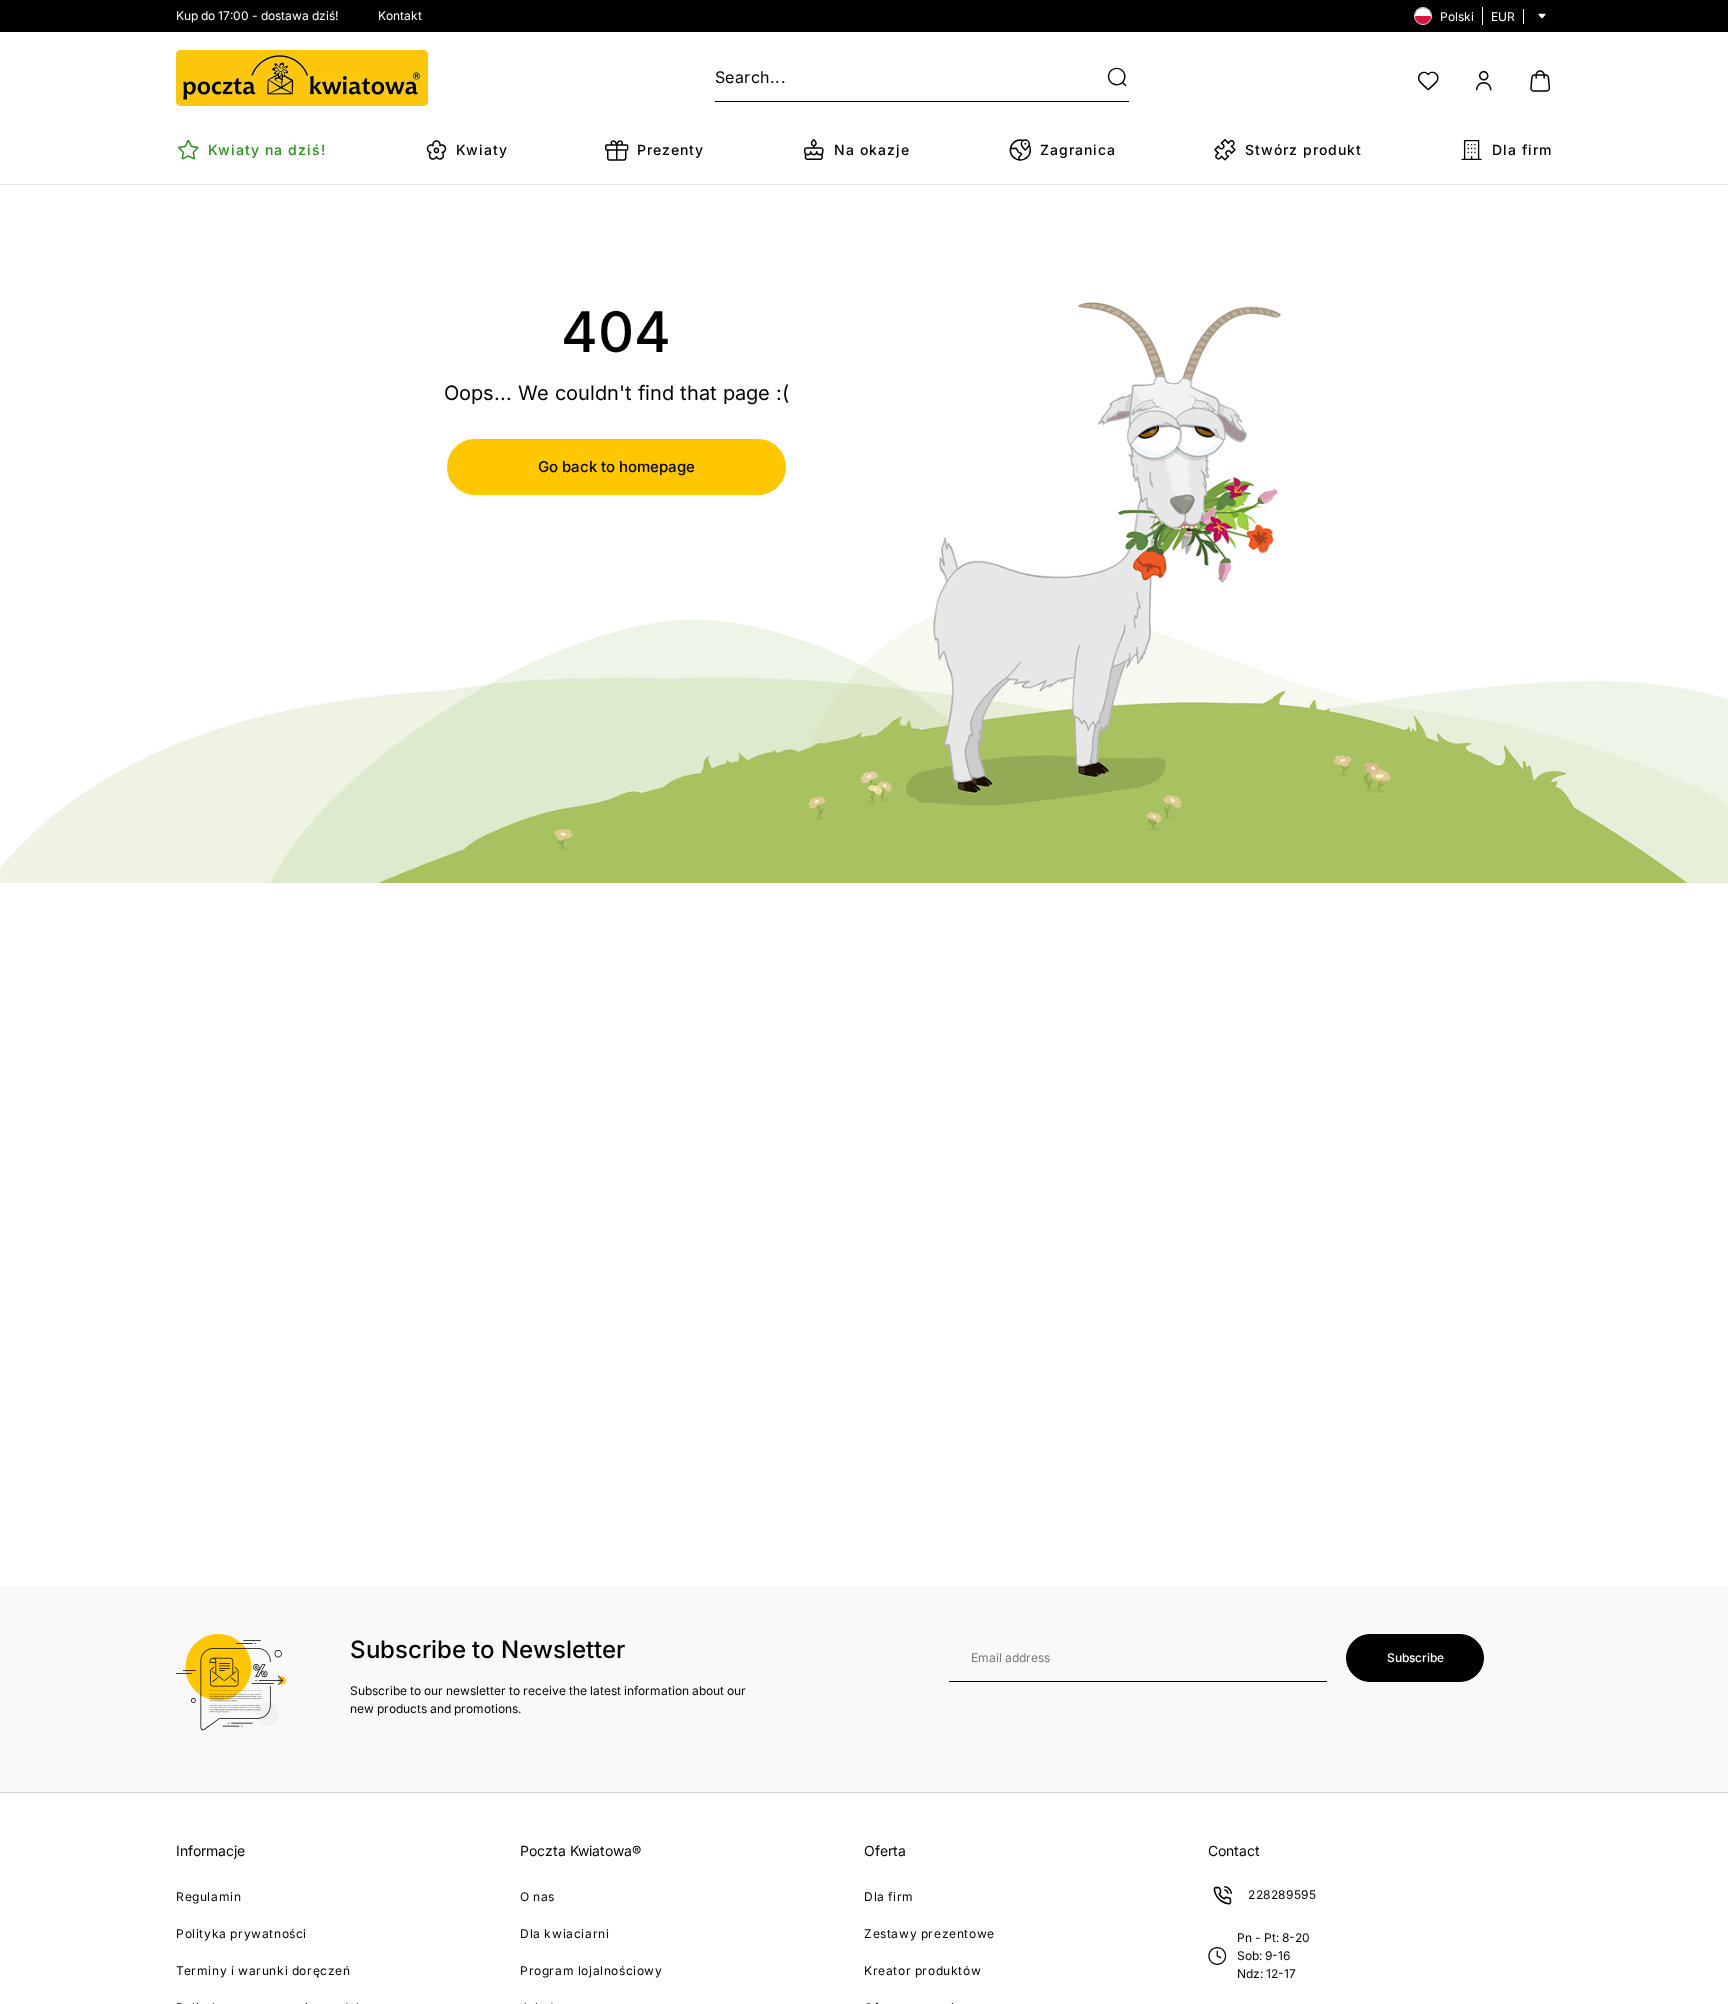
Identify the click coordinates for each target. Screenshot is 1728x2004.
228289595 (1282, 1894)
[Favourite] (1428, 81)
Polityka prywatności (241, 1933)
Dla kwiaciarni (564, 1933)
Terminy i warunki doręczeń (263, 1970)
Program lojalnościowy (591, 1970)
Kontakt (400, 15)
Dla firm (889, 1896)
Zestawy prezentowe (929, 1933)
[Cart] (1540, 81)
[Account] (1484, 81)
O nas (537, 1896)
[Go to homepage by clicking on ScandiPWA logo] (302, 78)
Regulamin (208, 1896)
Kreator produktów (922, 1970)
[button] (1105, 78)
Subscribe (1415, 1657)
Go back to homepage (616, 466)
